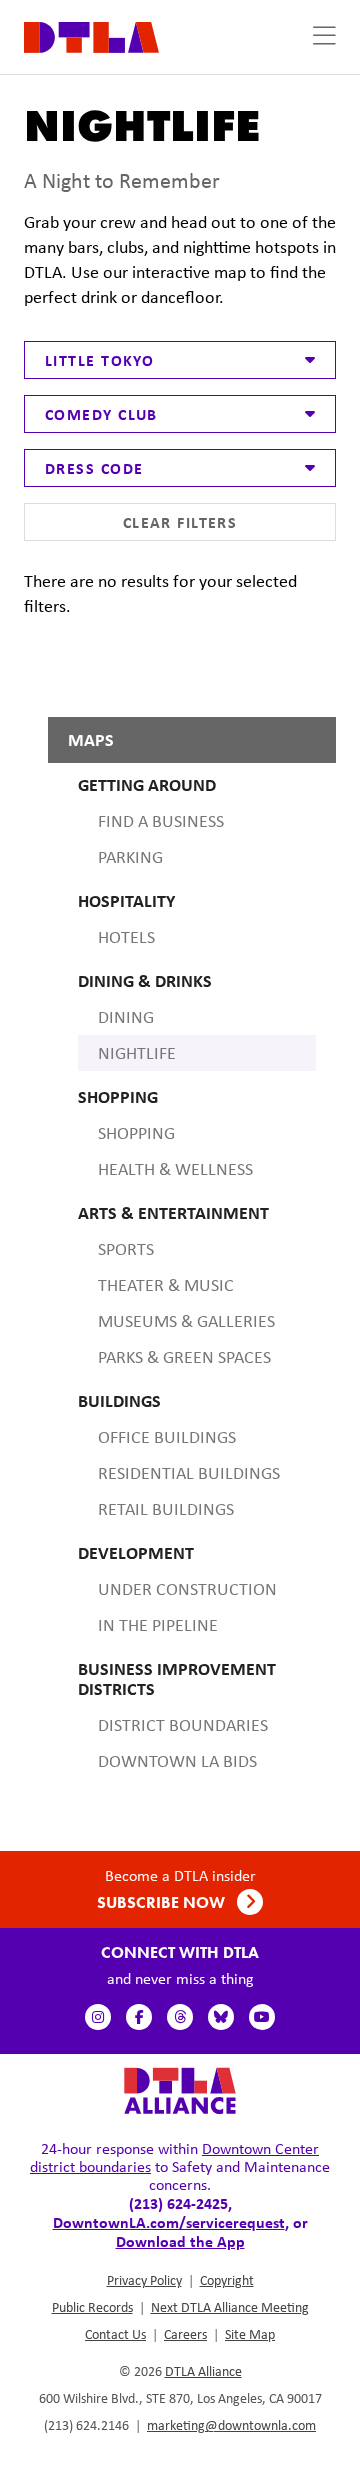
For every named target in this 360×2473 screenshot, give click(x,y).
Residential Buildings (189, 1473)
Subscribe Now (163, 1902)
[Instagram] (98, 2017)
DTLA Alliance (203, 2371)
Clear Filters (180, 522)
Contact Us (115, 2334)
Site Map (250, 2334)
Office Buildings (167, 1437)
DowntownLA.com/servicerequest (169, 2222)
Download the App (180, 2241)
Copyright (227, 2280)
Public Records (92, 2307)
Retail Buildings (166, 1509)
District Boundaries (183, 1725)
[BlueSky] (221, 2017)
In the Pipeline (158, 1625)
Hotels (126, 937)
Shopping (136, 1133)
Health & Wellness (175, 1169)
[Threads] (180, 2017)
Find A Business (161, 821)
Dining (126, 1017)
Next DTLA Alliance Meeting (230, 2307)
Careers (185, 2334)
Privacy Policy (144, 2280)
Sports (126, 1249)
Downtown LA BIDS (177, 1761)
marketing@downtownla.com (231, 2425)
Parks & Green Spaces (184, 1357)
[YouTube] (262, 2017)
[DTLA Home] (91, 35)
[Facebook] (139, 2017)
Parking (130, 857)
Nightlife (137, 1053)
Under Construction (187, 1589)
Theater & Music (166, 1285)
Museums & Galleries (186, 1321)
